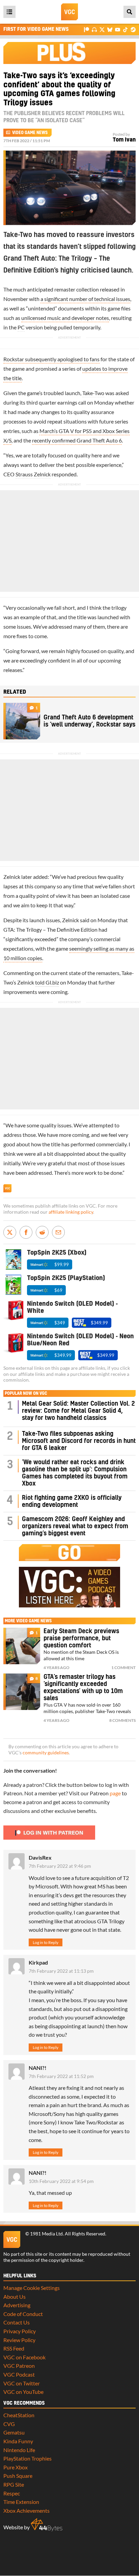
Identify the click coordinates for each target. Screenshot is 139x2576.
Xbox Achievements (26, 2510)
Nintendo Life (19, 2450)
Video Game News (30, 133)
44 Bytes (47, 2525)
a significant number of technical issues (85, 299)
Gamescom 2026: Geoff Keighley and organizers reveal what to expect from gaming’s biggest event (75, 1526)
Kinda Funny (18, 2441)
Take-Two (93, 393)
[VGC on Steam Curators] (133, 29)
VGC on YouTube (23, 2392)
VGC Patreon (19, 2366)
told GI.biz (47, 982)
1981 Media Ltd (46, 2234)
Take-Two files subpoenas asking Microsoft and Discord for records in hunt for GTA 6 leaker (79, 1441)
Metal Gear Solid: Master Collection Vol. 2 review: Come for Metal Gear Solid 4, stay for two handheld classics (78, 1411)
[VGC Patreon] (87, 29)
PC (21, 327)
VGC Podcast (19, 2374)
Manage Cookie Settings (32, 2288)
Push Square (18, 2476)
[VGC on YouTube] (118, 29)
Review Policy (19, 2340)
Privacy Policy (20, 2331)
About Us (15, 2297)
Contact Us (17, 2322)
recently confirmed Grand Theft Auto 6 (77, 440)
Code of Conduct (23, 2314)
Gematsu (14, 2432)
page (115, 1793)
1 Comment (123, 1668)
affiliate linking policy (71, 1212)
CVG (9, 2424)
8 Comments (122, 1720)
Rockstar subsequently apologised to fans (51, 359)
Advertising (17, 2305)
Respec (12, 2493)
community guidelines (46, 1753)
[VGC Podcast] (94, 29)
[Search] (130, 12)
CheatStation (19, 2415)
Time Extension (21, 2502)
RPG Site (14, 2484)
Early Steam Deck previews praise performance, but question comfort (81, 1638)
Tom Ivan (124, 140)
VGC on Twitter (22, 2383)
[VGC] (69, 12)
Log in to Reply (46, 1942)
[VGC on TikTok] (125, 29)
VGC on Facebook (24, 2357)
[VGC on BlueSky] (110, 29)
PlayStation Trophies (27, 2458)
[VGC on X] (102, 29)
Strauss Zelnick (33, 474)
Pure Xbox (16, 2467)
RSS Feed (14, 2348)
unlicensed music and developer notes (65, 318)
